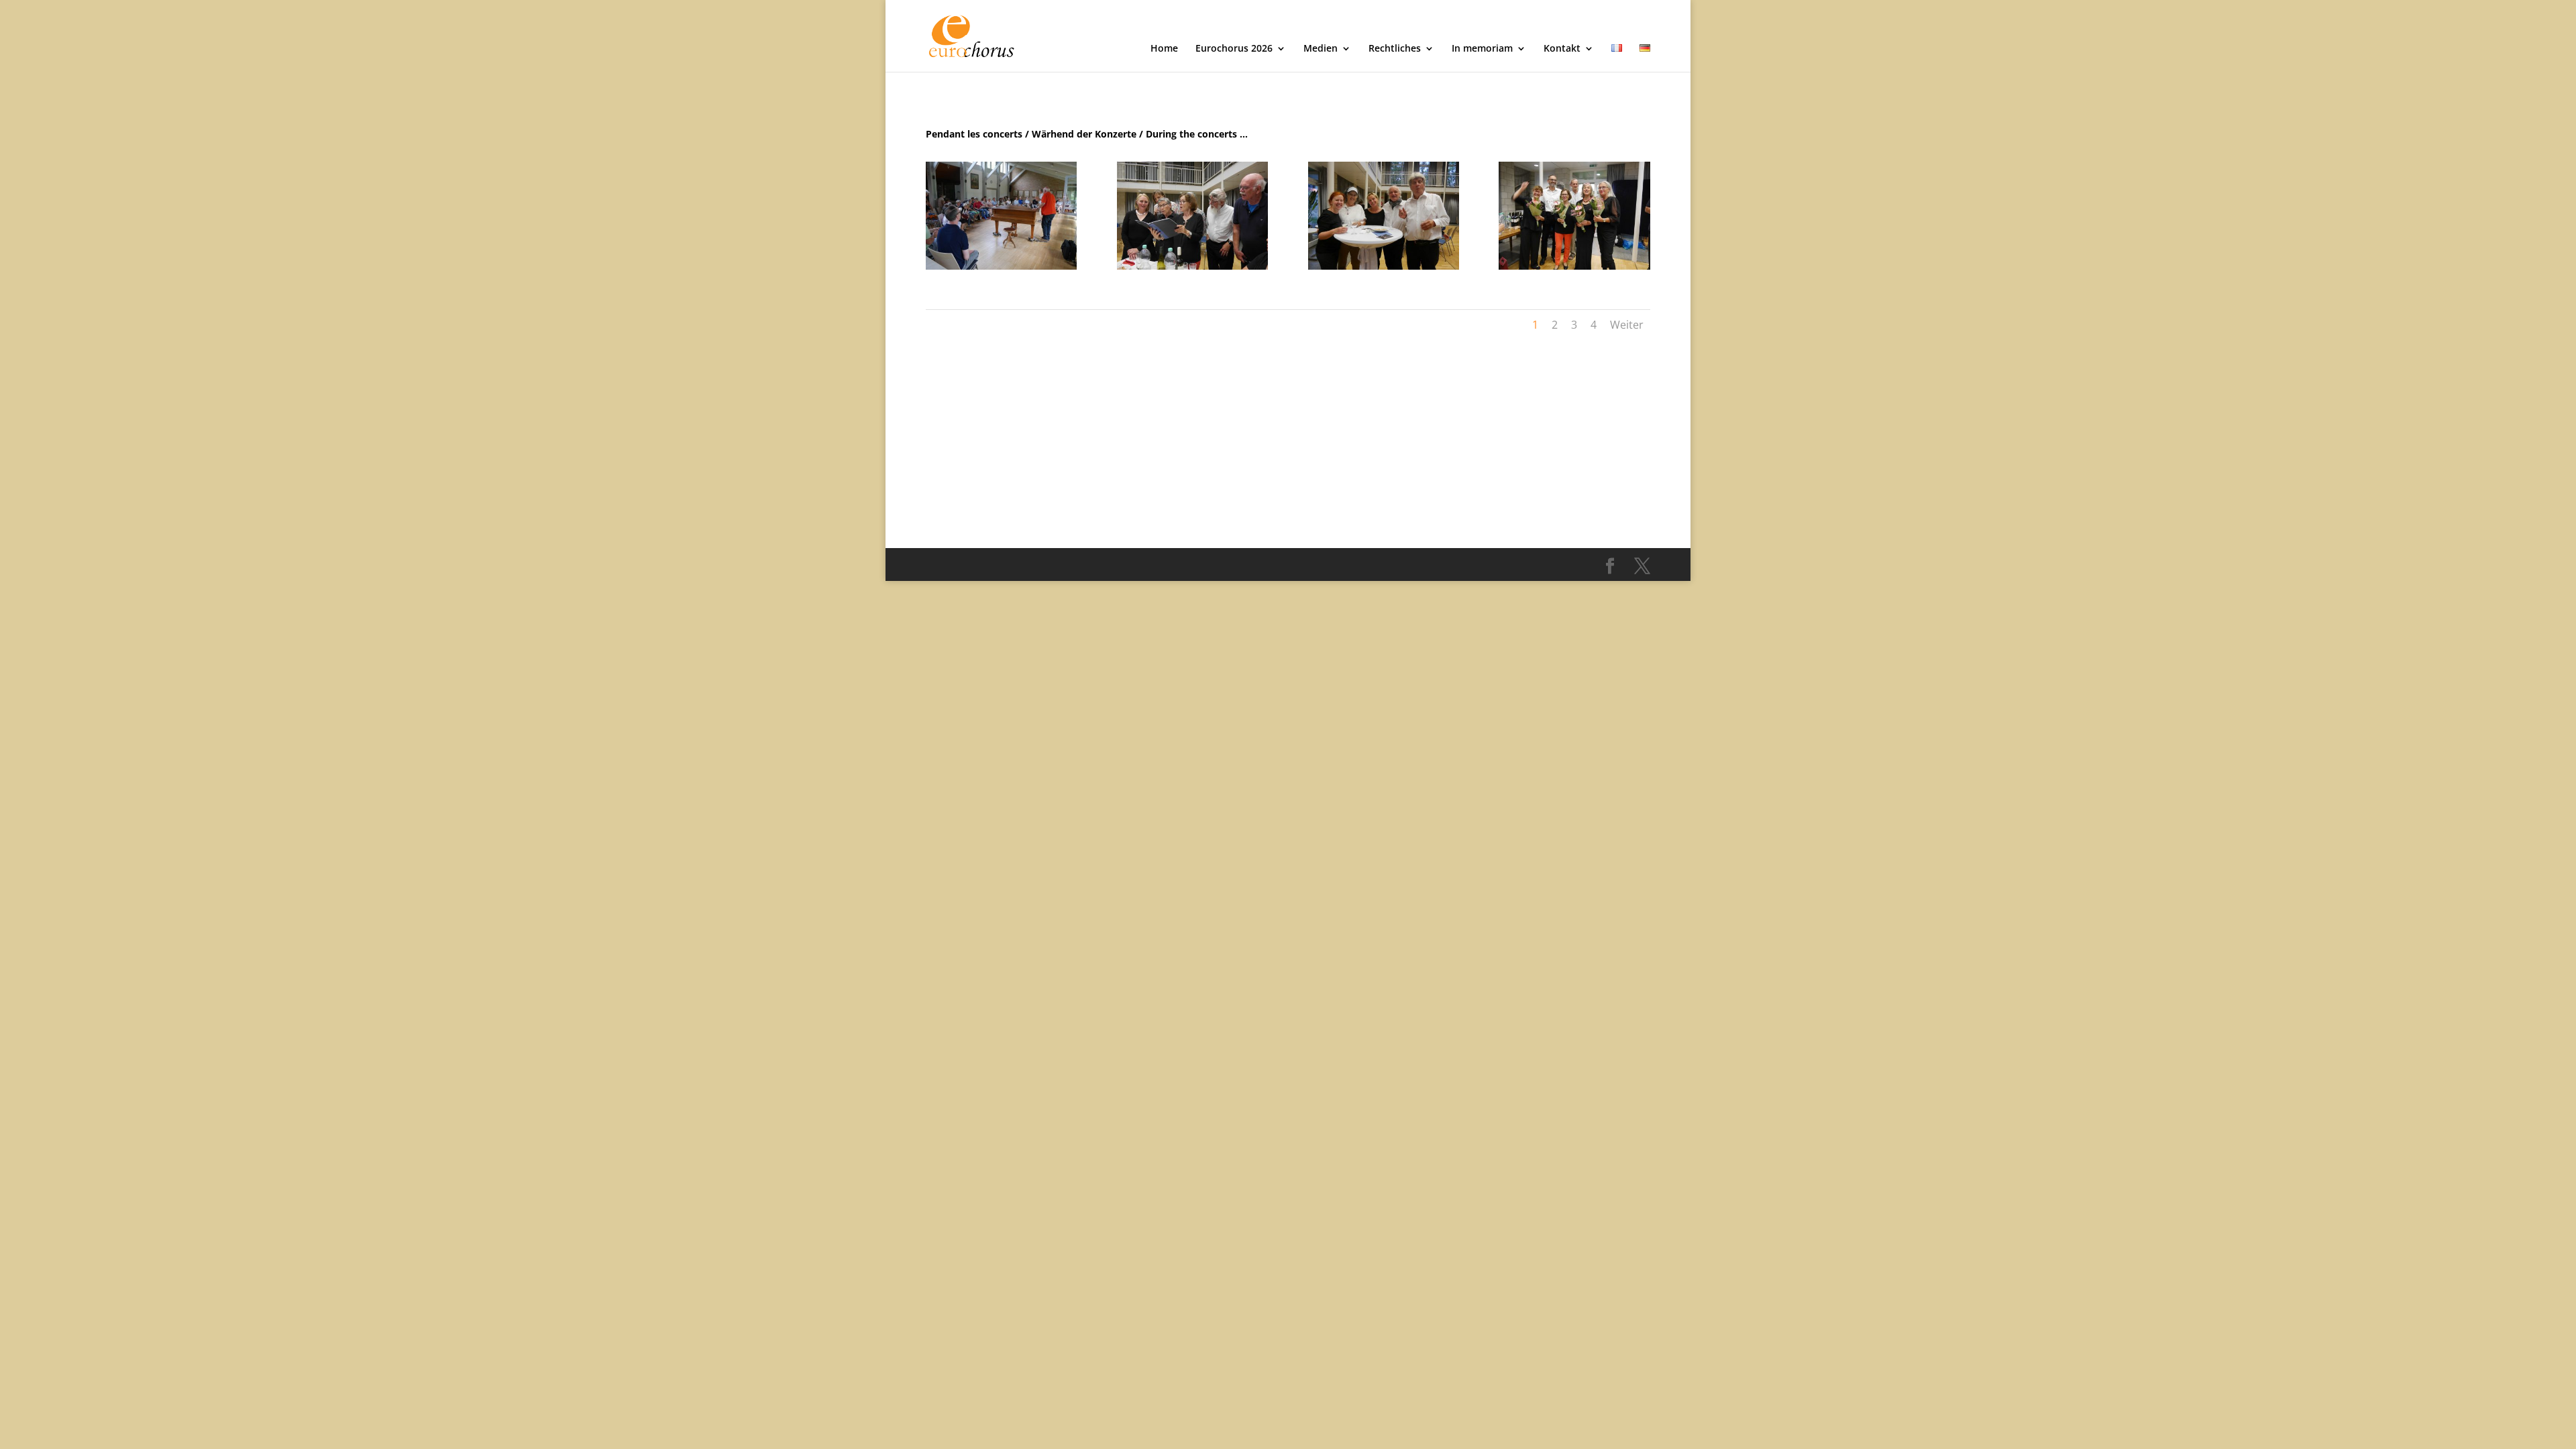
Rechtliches (1395, 49)
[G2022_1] (1001, 266)
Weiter (1627, 325)
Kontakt (1562, 49)
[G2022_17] (1384, 266)
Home (1164, 49)
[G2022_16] (1574, 266)
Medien (1321, 49)
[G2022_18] (1192, 266)
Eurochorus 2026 (1234, 49)
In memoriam (1482, 49)
